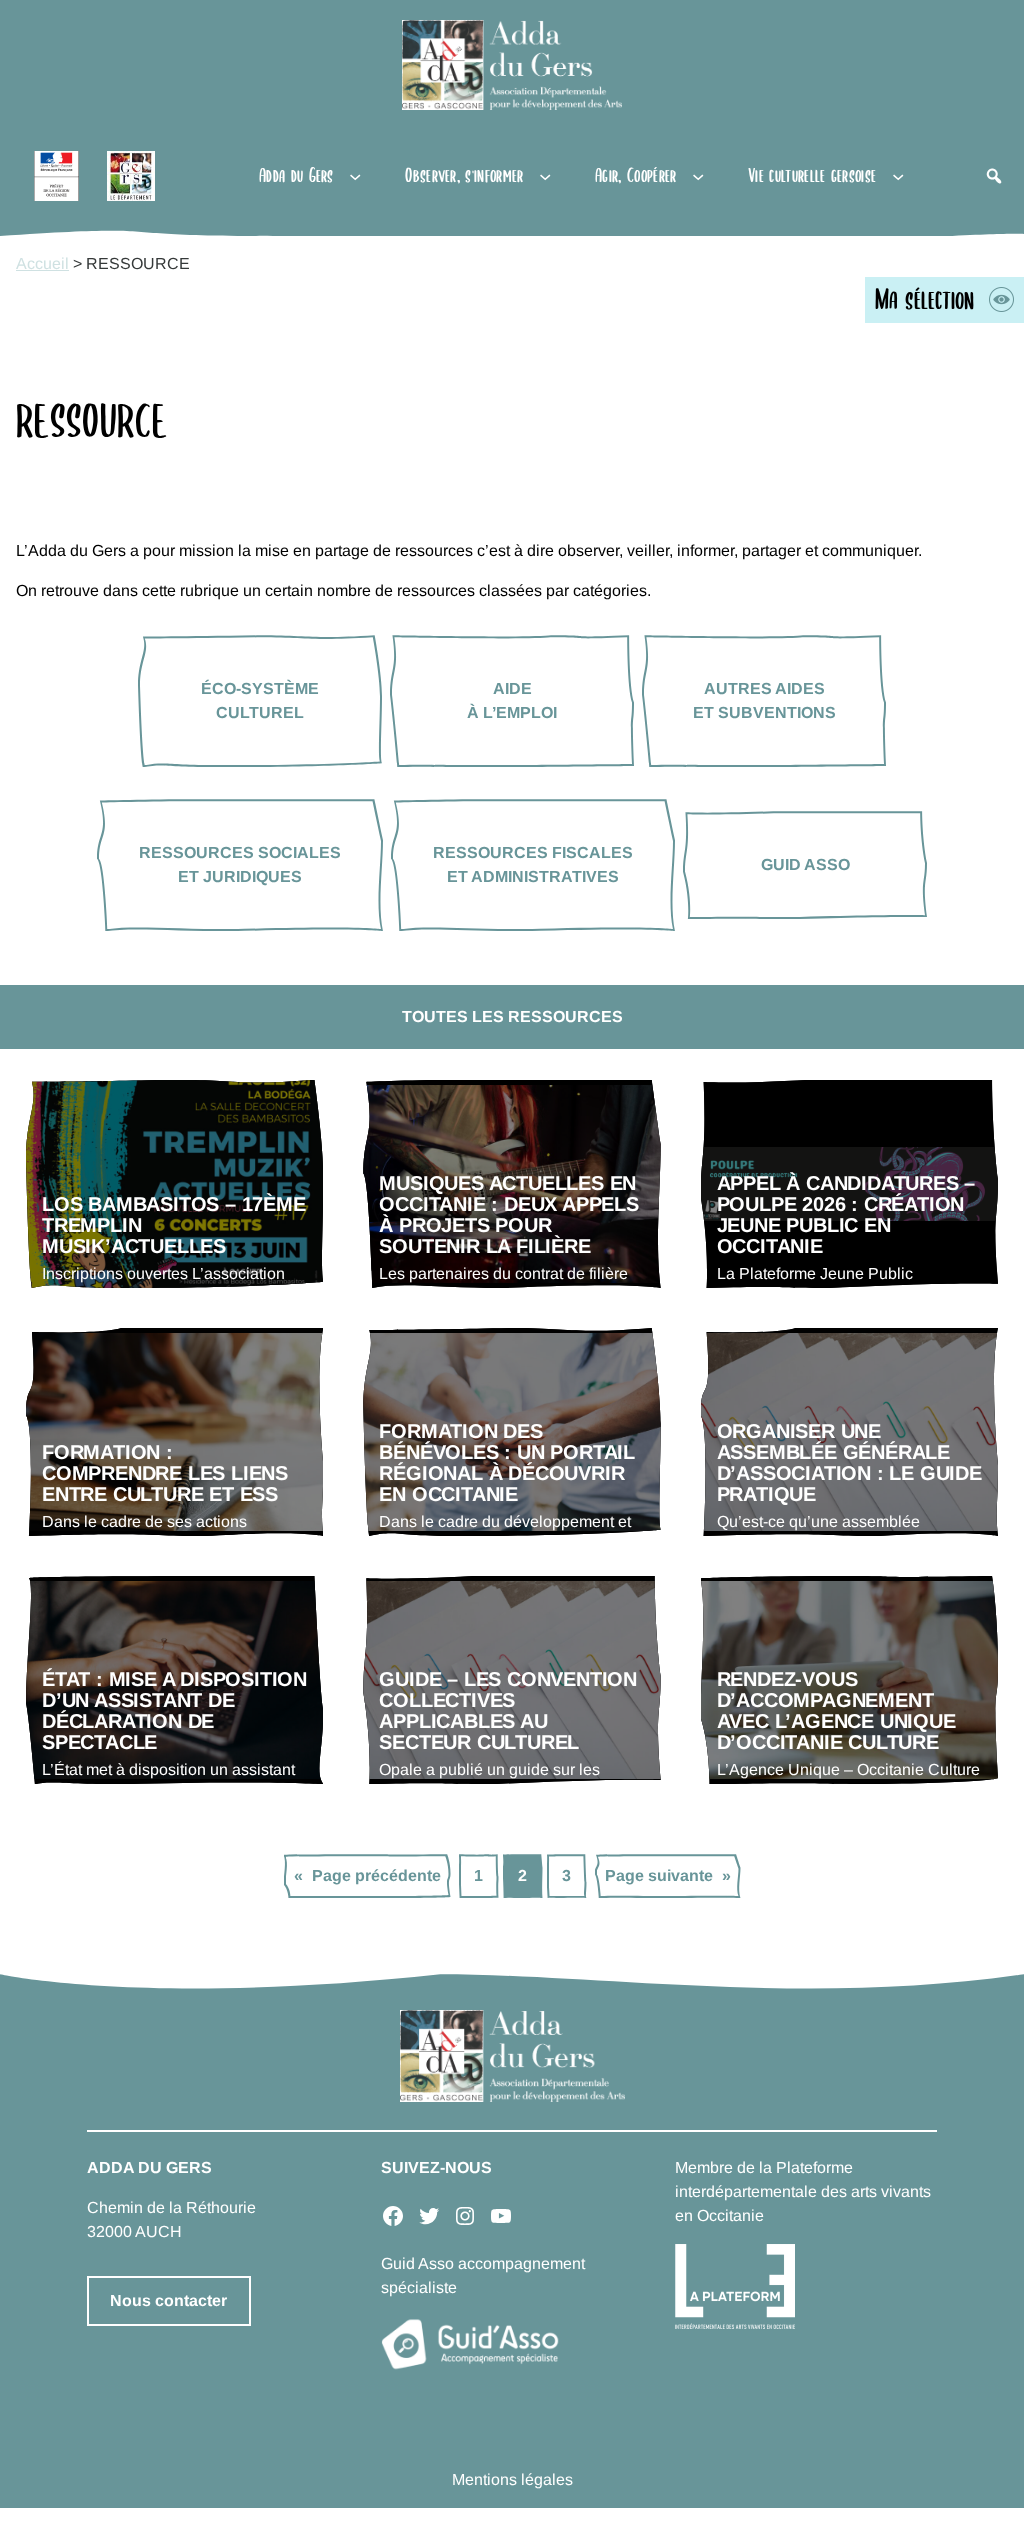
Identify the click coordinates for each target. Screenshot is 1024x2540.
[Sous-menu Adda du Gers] (355, 176)
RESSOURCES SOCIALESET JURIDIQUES (240, 864)
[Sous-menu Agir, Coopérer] (698, 176)
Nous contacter (168, 2300)
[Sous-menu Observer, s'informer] (545, 176)
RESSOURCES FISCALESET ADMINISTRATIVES (533, 864)
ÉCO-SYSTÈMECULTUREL (260, 700)
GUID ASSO (805, 864)
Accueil (42, 263)
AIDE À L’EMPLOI (512, 700)
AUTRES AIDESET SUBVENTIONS (764, 700)
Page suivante (668, 1875)
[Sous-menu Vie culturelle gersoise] (898, 176)
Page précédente (367, 1875)
